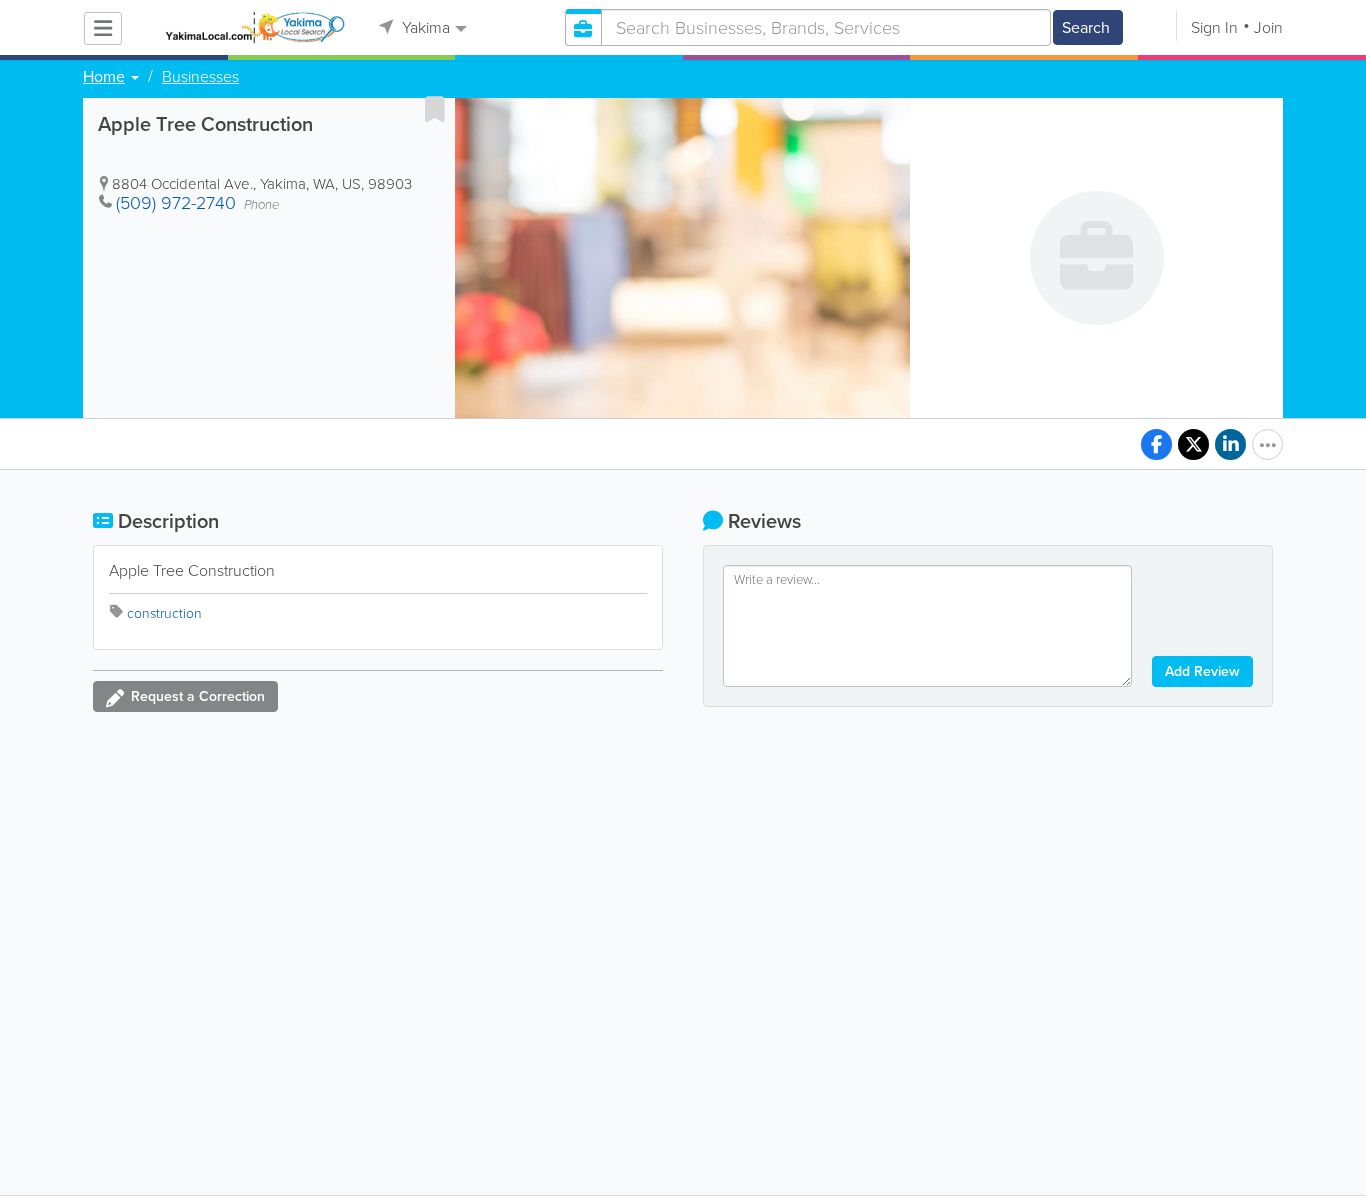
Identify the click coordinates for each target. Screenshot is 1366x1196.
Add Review (1202, 671)
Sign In (1214, 27)
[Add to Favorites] (435, 109)
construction (164, 613)
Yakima (424, 27)
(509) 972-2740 (176, 203)
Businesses (200, 77)
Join (1268, 27)
